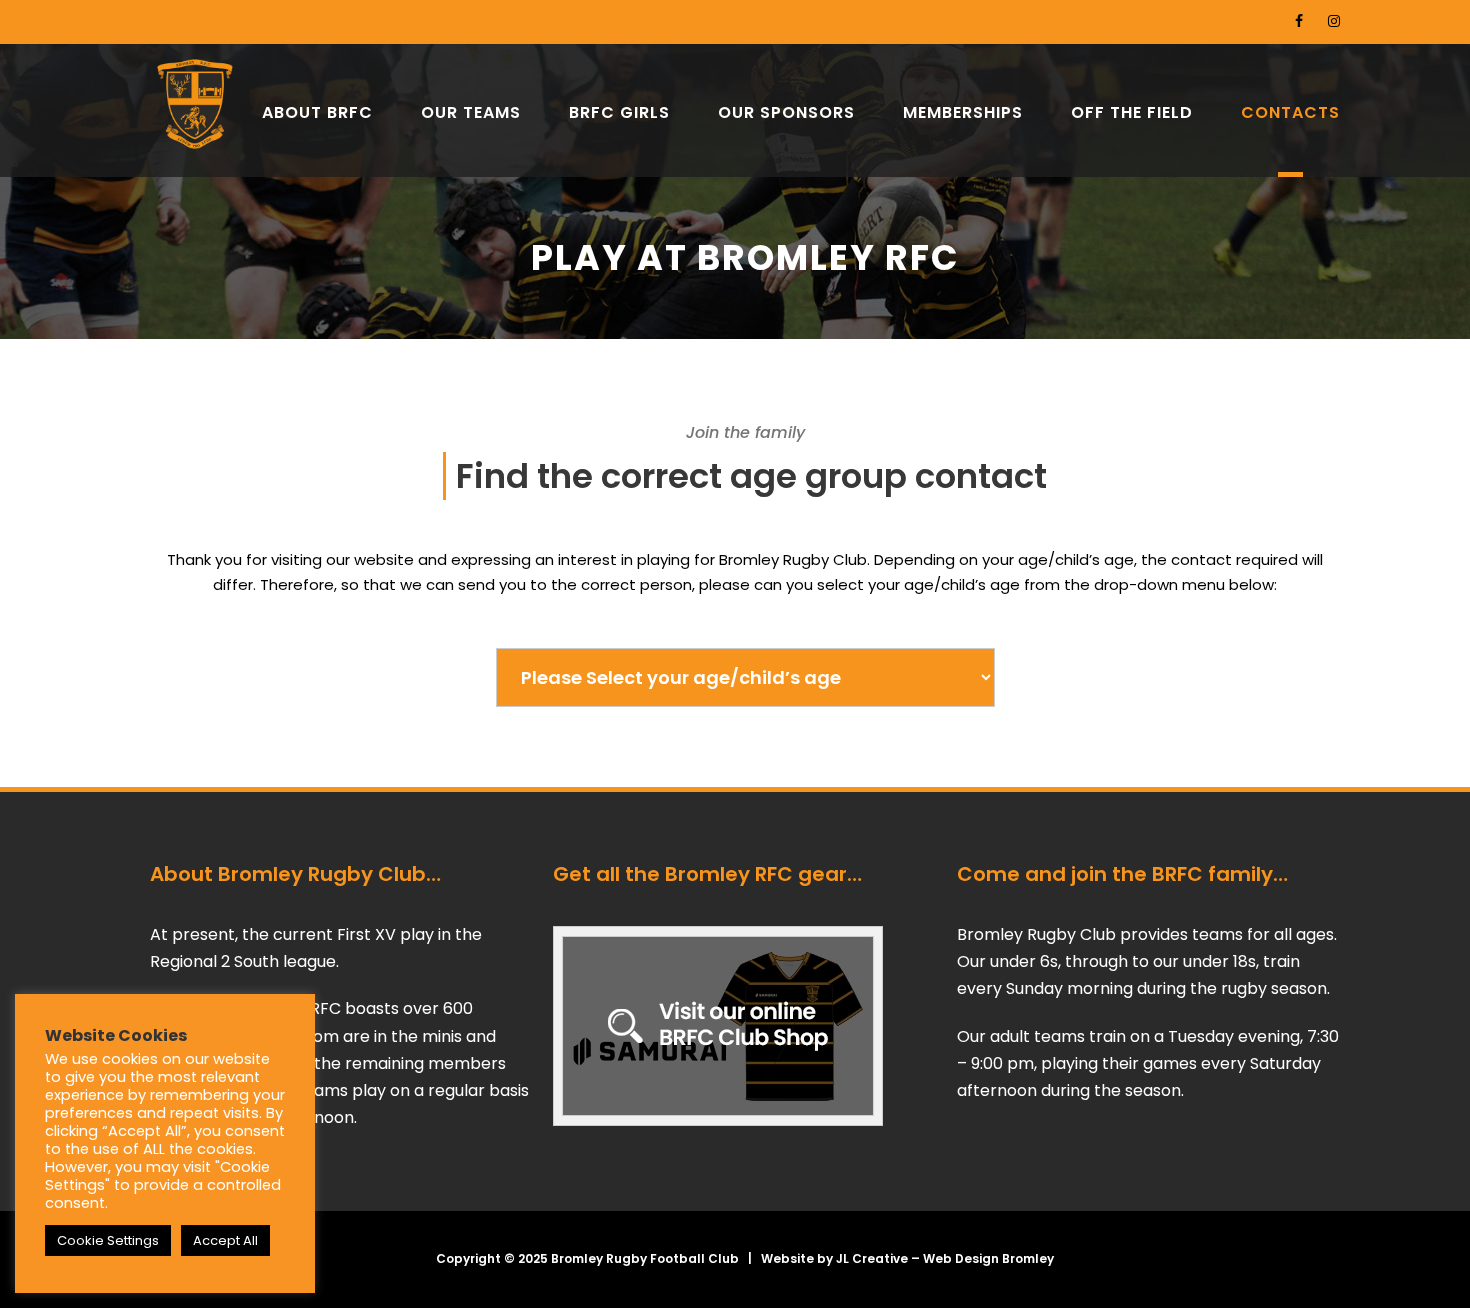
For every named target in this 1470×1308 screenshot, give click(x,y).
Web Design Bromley (988, 1258)
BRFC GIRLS (619, 112)
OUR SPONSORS (786, 112)
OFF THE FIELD (1132, 112)
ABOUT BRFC (317, 112)
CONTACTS (1290, 112)
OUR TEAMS (471, 112)
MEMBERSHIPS (963, 112)
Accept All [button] (225, 1240)
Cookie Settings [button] (108, 1240)
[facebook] (1299, 21)
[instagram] (1334, 21)
